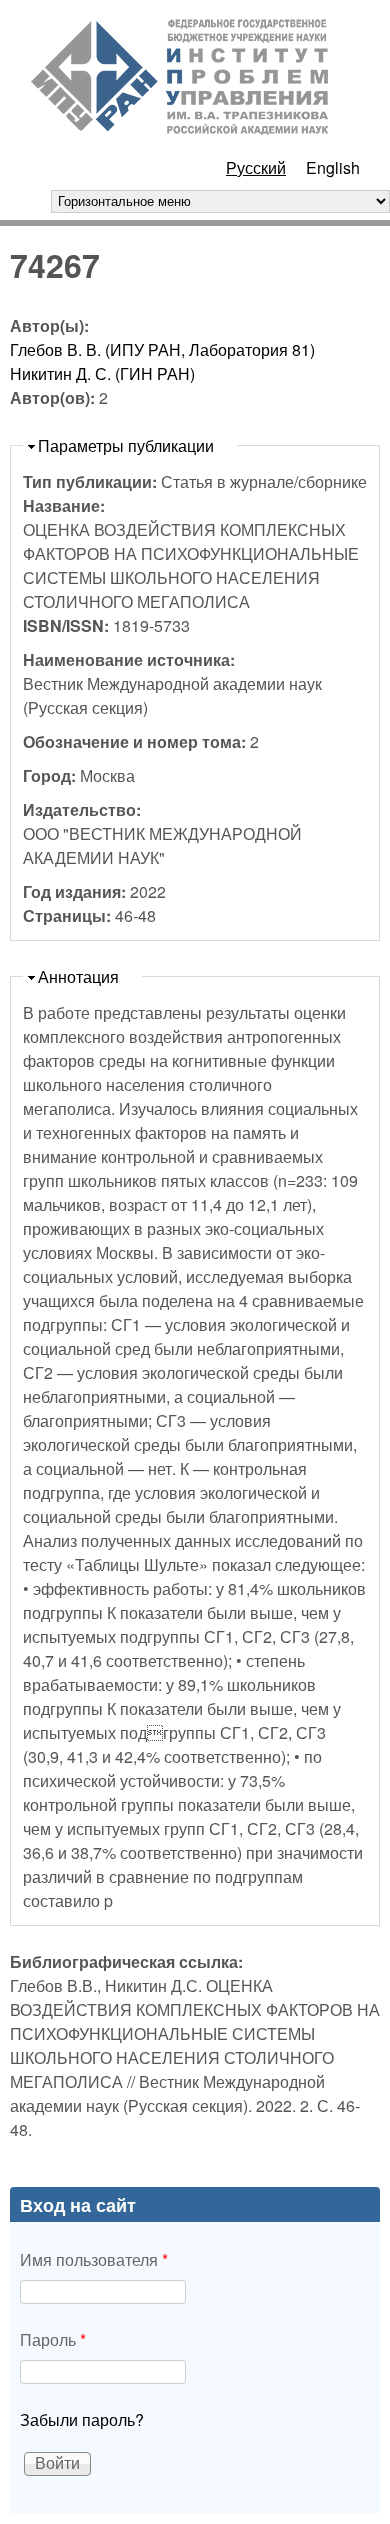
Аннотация (78, 976)
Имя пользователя (94, 2259)
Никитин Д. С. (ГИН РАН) (102, 373)
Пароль (53, 2339)
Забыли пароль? (82, 2419)
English (333, 167)
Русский (256, 167)
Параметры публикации (126, 445)
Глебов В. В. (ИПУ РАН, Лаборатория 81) (162, 349)
